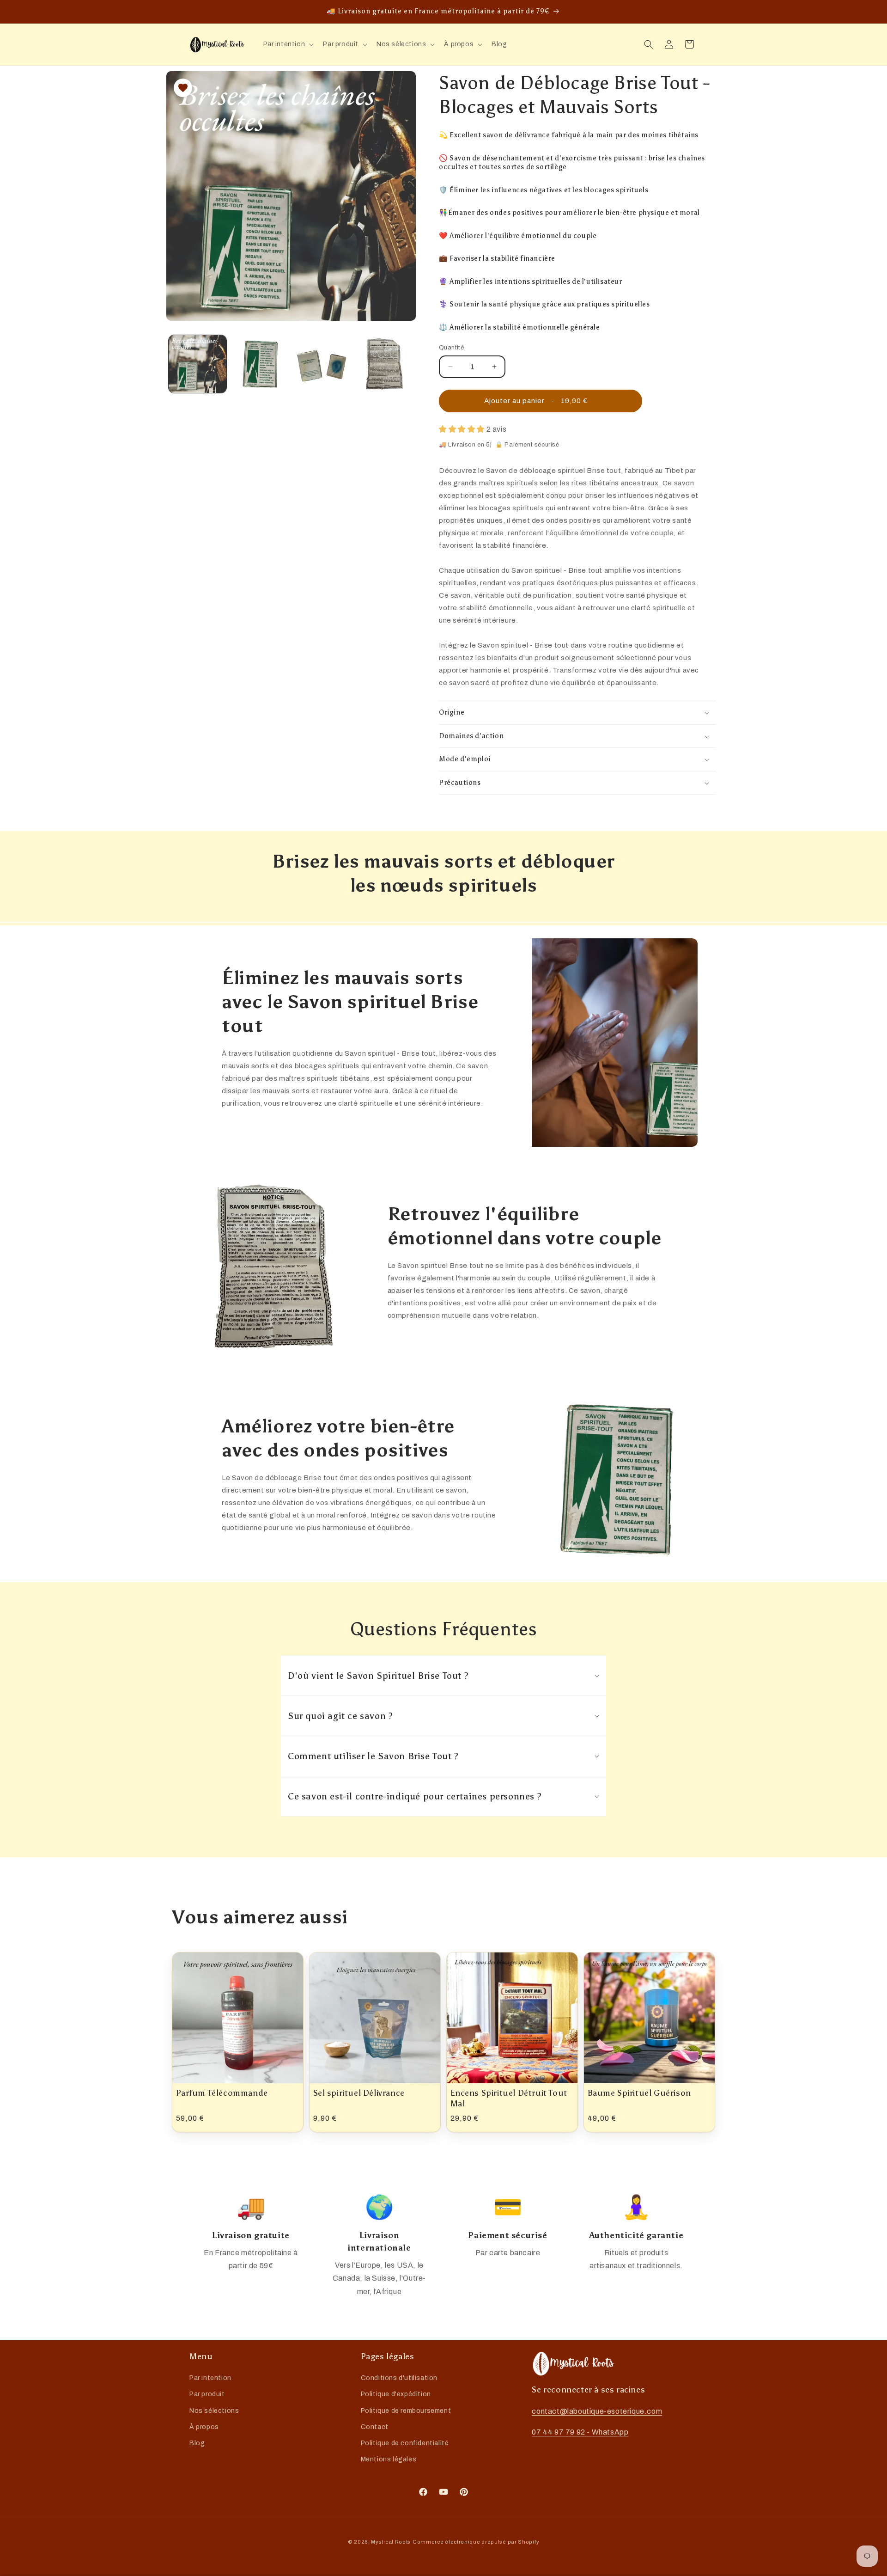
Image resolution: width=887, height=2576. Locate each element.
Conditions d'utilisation (399, 2378)
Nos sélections (214, 2411)
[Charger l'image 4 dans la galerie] (384, 364)
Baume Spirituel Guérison (639, 2093)
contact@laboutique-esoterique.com (597, 2411)
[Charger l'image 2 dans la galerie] (260, 364)
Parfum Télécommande (222, 2093)
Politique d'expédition (396, 2395)
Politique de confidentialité (405, 2443)
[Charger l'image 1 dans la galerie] (197, 364)
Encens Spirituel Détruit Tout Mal (509, 2098)
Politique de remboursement (406, 2411)
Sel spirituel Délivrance (359, 2093)
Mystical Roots (391, 2542)
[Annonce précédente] (193, 7)
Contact (375, 2427)
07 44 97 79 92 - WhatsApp (580, 2432)
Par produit (207, 2395)
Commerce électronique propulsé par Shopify (476, 2542)
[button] (288, 44)
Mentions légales (389, 2459)
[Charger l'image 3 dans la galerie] (322, 364)
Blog (197, 2443)
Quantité (451, 348)
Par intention (210, 2378)
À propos (204, 2427)
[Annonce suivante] (694, 7)
